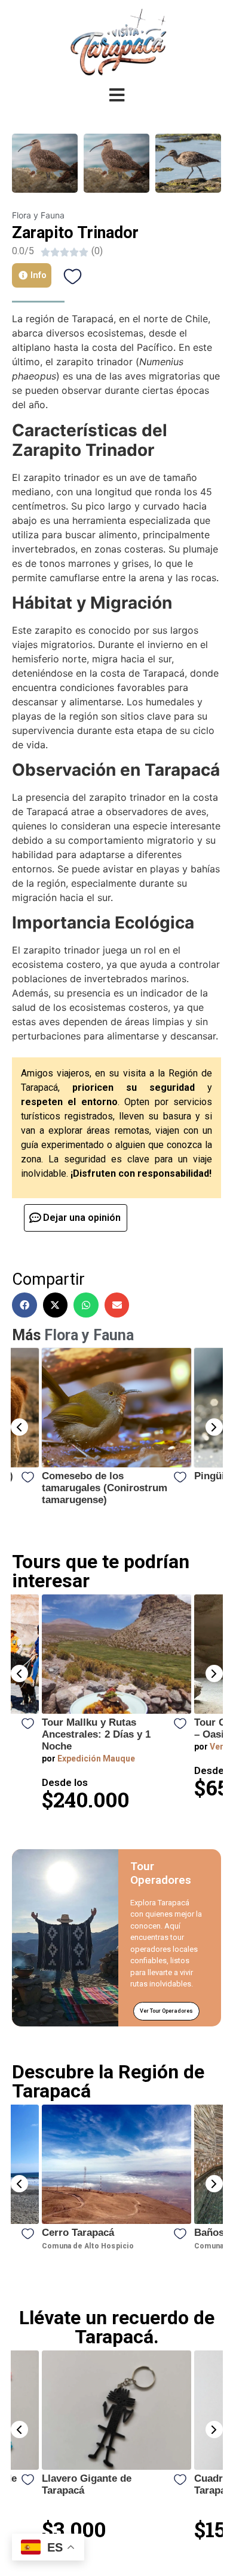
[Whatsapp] (86, 1305)
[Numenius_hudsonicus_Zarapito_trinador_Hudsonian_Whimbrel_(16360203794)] (45, 163)
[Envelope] (117, 1305)
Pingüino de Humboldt (95, 1476)
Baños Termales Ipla (132, 2233)
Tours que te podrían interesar (101, 1571)
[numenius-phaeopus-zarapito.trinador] (188, 163)
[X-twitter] (56, 1305)
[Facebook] (24, 1305)
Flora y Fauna (38, 215)
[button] (19, 1427)
